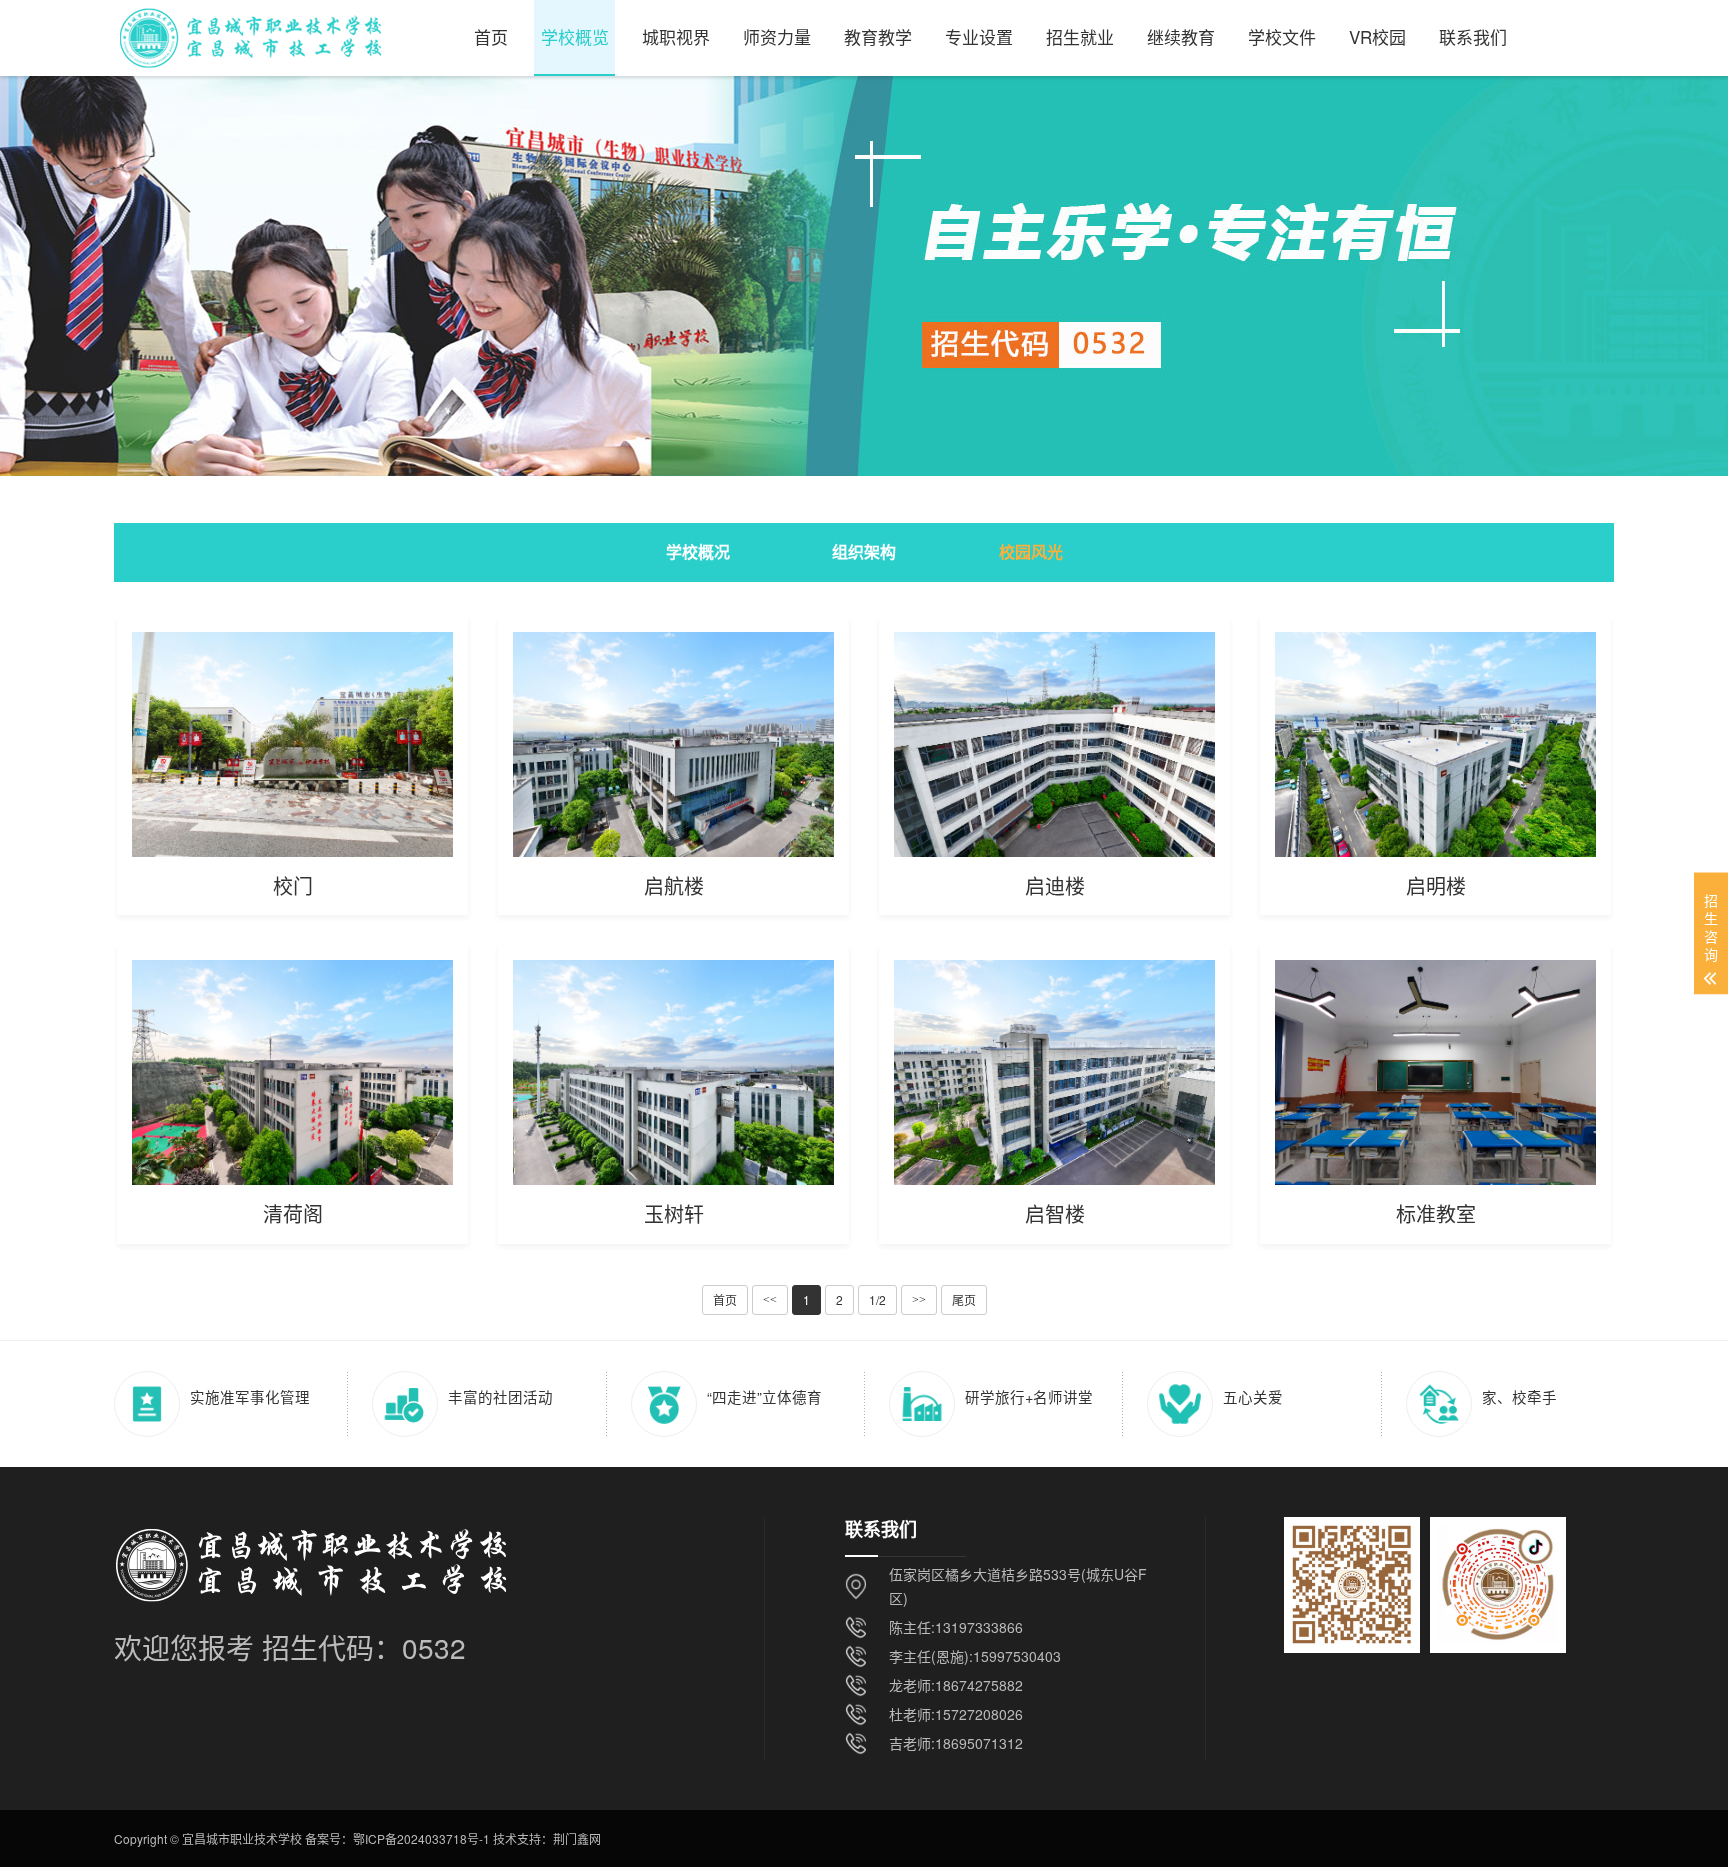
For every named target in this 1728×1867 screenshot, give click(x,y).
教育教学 (878, 36)
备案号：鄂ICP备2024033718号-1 (397, 1838)
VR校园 (1377, 36)
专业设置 (979, 36)
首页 (491, 36)
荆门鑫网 (577, 1838)
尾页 (964, 1299)
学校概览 (575, 36)
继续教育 (1181, 36)
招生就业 (1080, 36)
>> (919, 1300)
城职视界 (676, 36)
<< (770, 1300)
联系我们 (1473, 36)
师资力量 (777, 36)
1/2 (877, 1299)
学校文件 (1282, 36)
